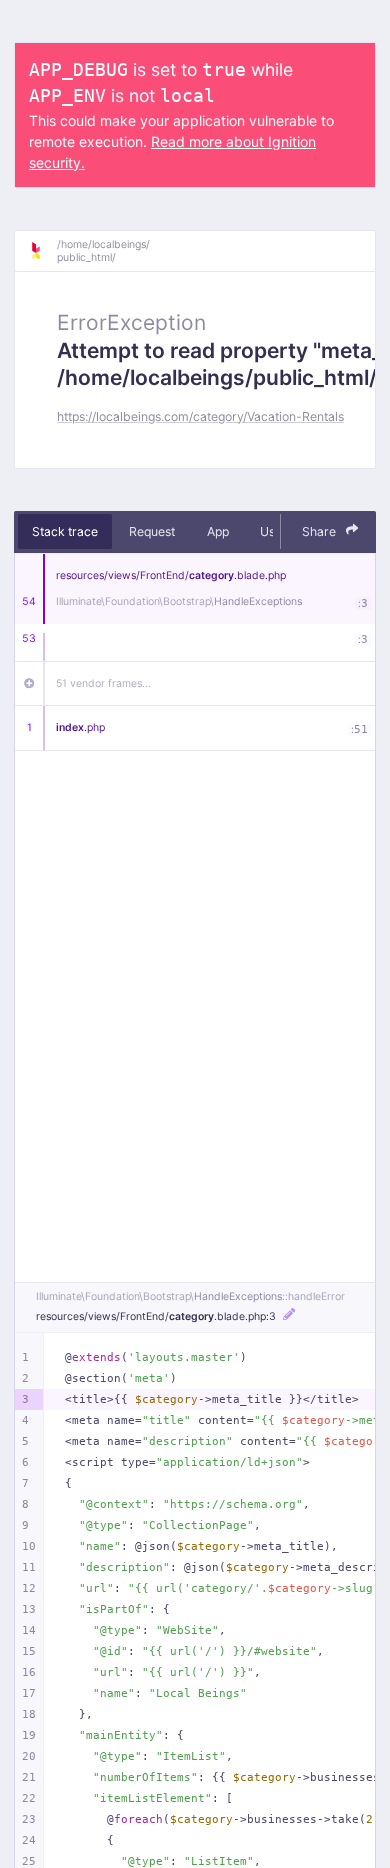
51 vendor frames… (103, 683)
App (218, 531)
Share (320, 531)
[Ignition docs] (43, 251)
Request (152, 531)
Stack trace (65, 531)
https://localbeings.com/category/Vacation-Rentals (200, 416)
